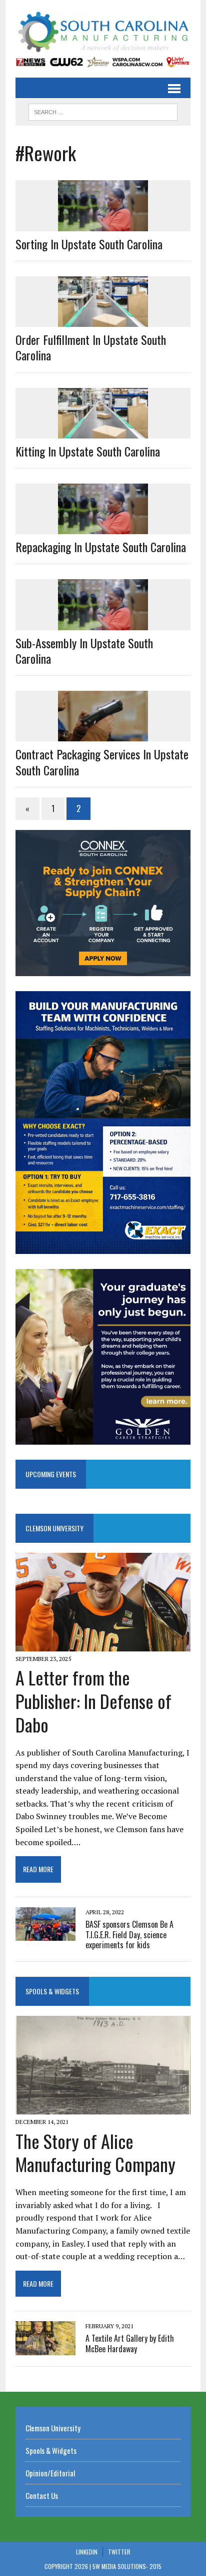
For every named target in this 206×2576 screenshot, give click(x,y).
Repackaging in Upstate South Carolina (101, 547)
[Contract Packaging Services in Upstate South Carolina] (103, 735)
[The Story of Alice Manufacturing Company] (103, 2108)
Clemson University (54, 1528)
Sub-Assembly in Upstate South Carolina (84, 651)
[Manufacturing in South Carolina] (103, 32)
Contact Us (42, 2495)
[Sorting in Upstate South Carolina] (103, 224)
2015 (155, 2566)
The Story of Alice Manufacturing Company (95, 2153)
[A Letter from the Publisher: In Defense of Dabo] (103, 1644)
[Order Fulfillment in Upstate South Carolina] (103, 320)
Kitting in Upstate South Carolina (88, 451)
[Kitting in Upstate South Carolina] (103, 432)
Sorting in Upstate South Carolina (89, 244)
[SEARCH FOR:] (103, 111)
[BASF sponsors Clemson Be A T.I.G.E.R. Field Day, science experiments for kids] (45, 1934)
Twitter (119, 2552)
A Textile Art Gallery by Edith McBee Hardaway (130, 2343)
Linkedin (87, 2552)
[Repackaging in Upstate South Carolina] (103, 528)
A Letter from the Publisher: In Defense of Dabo (93, 1701)
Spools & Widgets (52, 1991)
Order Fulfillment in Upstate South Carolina (91, 347)
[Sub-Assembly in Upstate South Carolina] (103, 623)
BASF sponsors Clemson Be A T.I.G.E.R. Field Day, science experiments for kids (129, 1935)
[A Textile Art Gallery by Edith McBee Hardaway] (45, 2348)
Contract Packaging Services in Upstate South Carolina (102, 762)
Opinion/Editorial (50, 2473)
